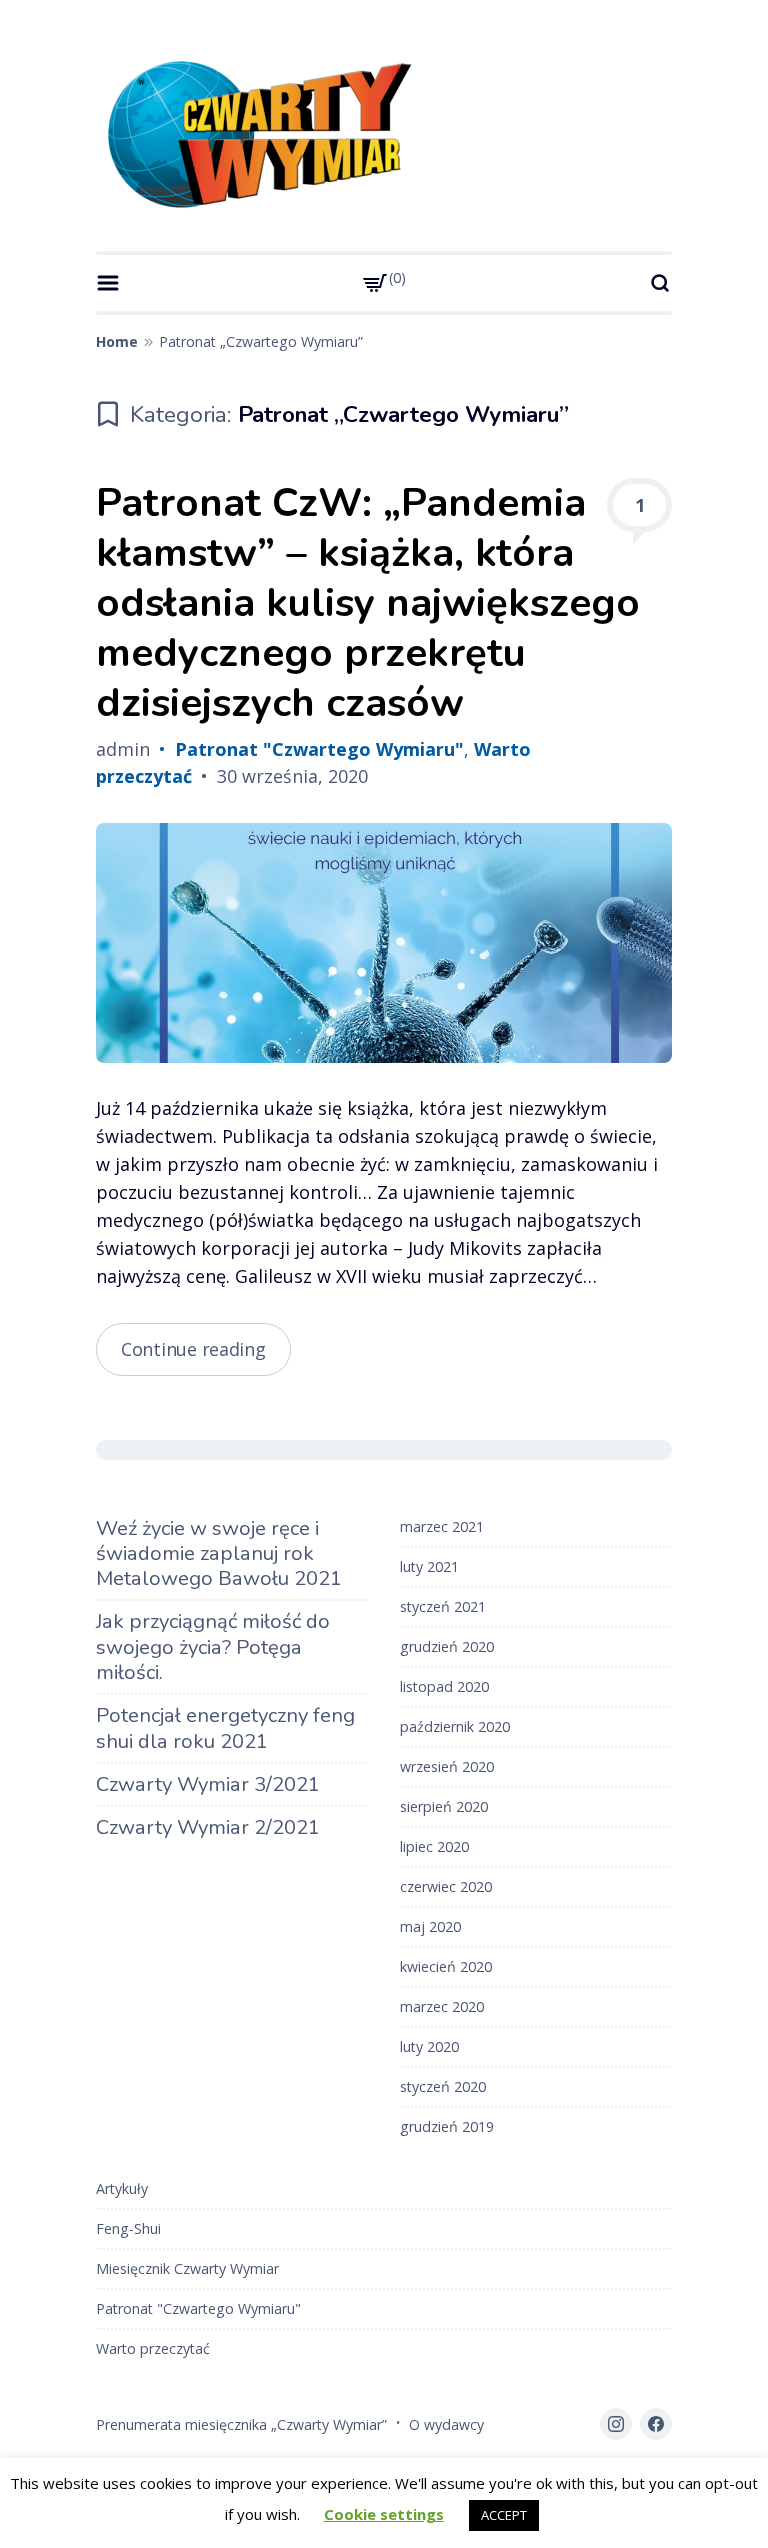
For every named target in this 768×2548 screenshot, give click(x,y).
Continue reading (206, 1356)
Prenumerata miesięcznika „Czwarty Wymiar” (241, 2424)
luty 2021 (429, 1566)
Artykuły (122, 2188)
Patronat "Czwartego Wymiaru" (319, 749)
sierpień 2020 (444, 1806)
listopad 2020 (444, 1686)
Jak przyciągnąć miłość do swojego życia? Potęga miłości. (213, 1647)
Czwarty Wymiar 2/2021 (208, 1827)
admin (123, 749)
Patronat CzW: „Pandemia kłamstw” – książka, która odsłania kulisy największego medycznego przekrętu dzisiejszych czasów (368, 603)
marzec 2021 (442, 1526)
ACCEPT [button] (504, 2515)
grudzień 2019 (447, 2126)
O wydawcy (446, 2424)
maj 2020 (430, 1926)
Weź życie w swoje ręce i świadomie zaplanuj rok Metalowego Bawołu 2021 (219, 1554)
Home (117, 341)
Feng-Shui (128, 2228)
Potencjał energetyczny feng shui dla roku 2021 (225, 1728)
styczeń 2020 (443, 2086)
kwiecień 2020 (446, 1966)
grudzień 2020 (447, 1646)
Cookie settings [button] (384, 2514)
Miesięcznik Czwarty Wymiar (187, 2268)
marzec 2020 (442, 2006)
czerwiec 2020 (446, 1886)
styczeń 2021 (443, 1606)
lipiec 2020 (434, 1846)
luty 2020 (429, 2046)
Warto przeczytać (153, 2348)
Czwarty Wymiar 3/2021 (208, 1784)
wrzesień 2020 (447, 1766)
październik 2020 (455, 1726)
